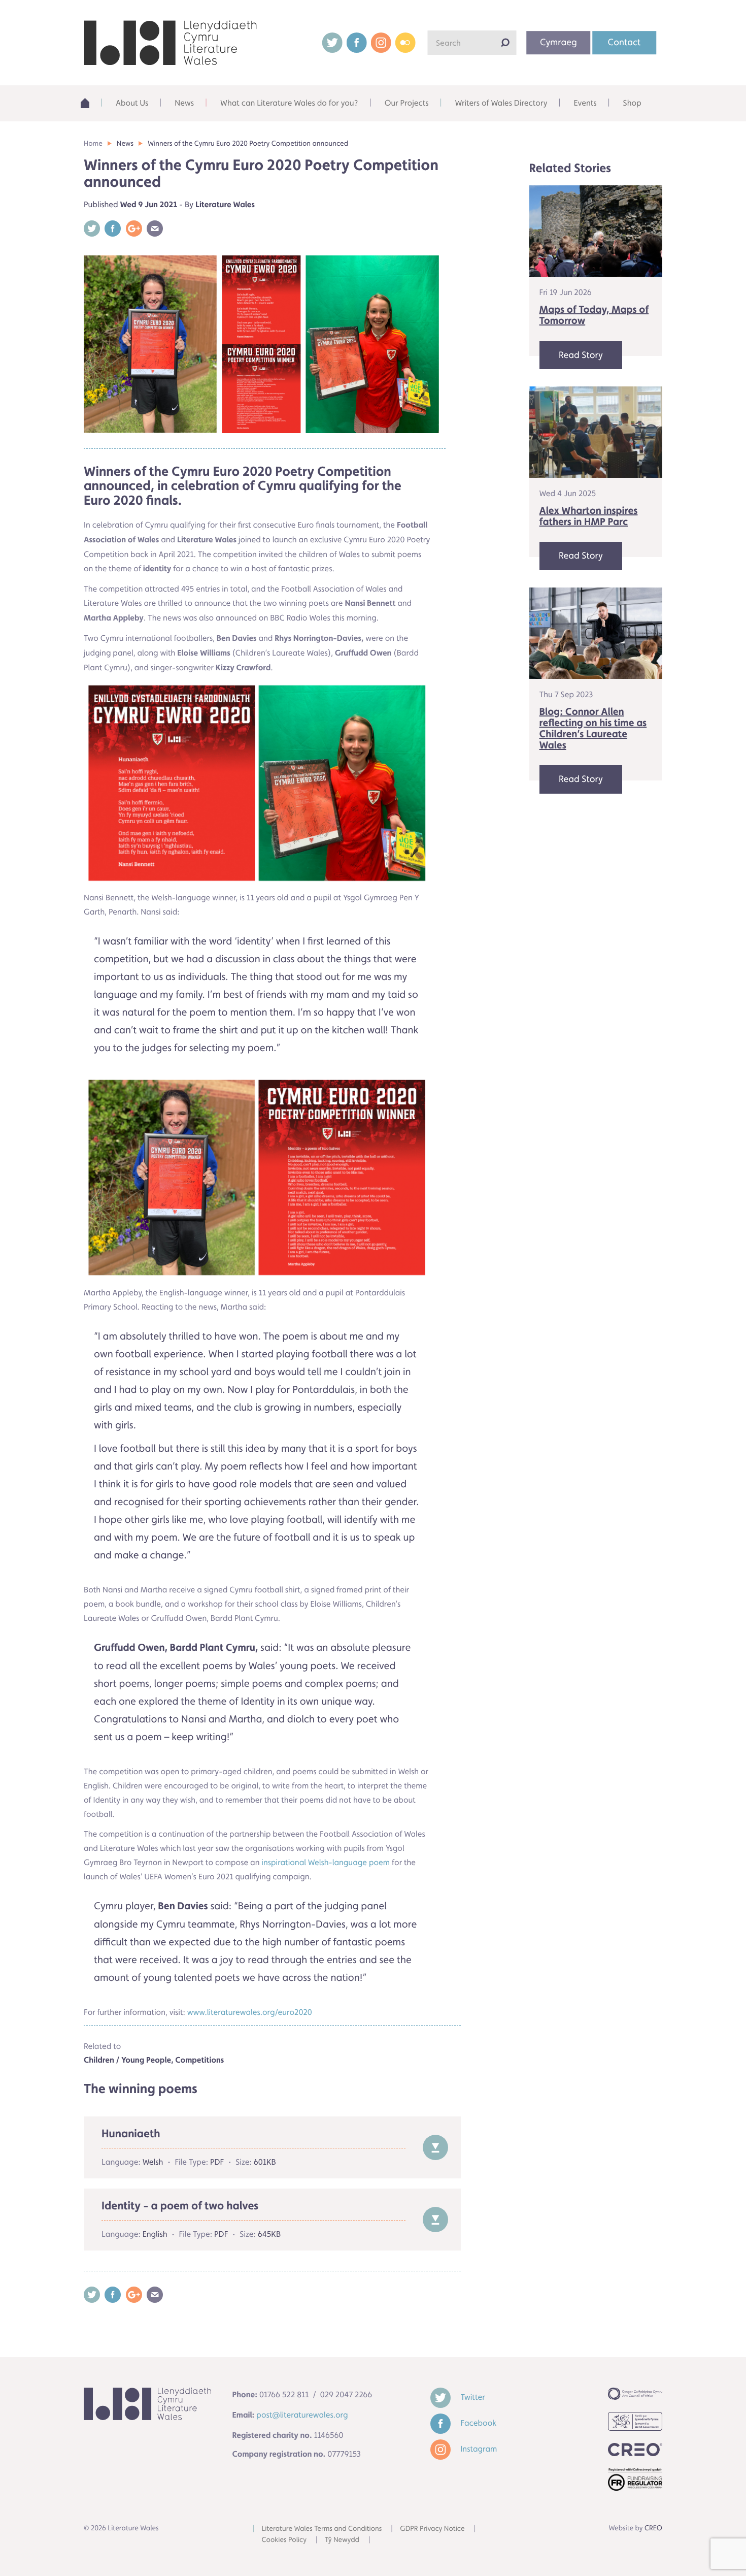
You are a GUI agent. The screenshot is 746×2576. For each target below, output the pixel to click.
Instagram (478, 2449)
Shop (632, 103)
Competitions (199, 2060)
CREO (653, 2528)
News (184, 103)
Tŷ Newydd (342, 2540)
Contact (624, 42)
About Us (132, 103)
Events (585, 103)
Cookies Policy (284, 2540)
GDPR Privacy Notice (432, 2529)
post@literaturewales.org (302, 2415)
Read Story (581, 355)
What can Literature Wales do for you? (289, 103)
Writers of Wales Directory (501, 103)
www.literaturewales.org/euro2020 (250, 2012)
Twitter (472, 2397)
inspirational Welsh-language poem (326, 1862)
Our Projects (407, 103)
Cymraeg (558, 42)
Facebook (478, 2423)
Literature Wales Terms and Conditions (322, 2529)
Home (89, 103)
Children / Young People (127, 2060)
